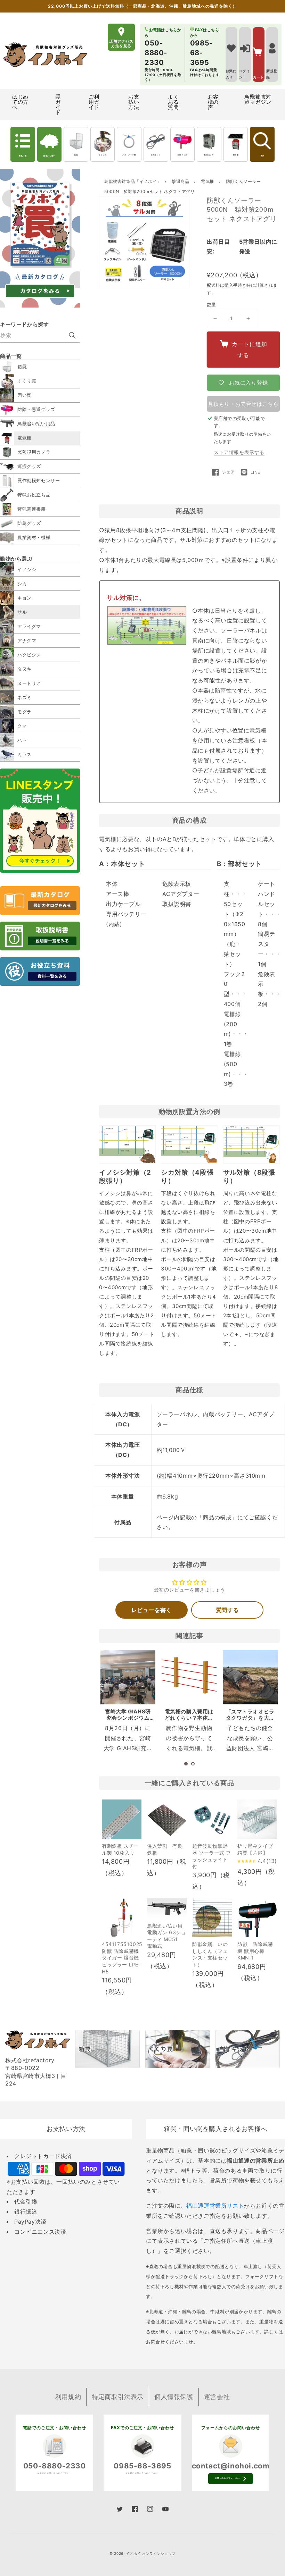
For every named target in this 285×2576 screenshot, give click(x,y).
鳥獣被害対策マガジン (258, 99)
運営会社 (217, 2397)
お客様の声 (213, 102)
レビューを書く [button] (152, 1610)
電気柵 (236, 155)
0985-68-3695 (142, 2466)
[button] (186, 1764)
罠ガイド (58, 104)
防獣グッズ (182, 155)
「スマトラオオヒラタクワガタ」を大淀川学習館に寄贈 (250, 1718)
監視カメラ (209, 155)
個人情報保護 (174, 2397)
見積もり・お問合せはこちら (243, 404)
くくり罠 (103, 155)
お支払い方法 (134, 102)
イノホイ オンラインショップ (151, 2553)
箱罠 (76, 155)
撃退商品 (181, 181)
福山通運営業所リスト (215, 2206)
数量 (211, 304)
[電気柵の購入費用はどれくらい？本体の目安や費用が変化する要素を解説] (189, 1677)
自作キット (156, 155)
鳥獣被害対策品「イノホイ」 (133, 181)
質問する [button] (227, 1610)
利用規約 (68, 2397)
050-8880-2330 (55, 2466)
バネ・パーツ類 (129, 155)
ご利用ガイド (94, 102)
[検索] (72, 335)
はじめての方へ (20, 102)
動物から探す (49, 156)
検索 (262, 156)
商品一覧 (23, 156)
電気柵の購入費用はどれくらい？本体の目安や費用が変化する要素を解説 (189, 1721)
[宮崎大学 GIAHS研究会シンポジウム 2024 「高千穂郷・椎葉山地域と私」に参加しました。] (128, 1677)
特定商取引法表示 (118, 2397)
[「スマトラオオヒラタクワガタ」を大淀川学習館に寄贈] (250, 1677)
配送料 (213, 285)
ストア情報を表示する (239, 452)
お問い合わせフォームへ (227, 2478)
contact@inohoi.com (231, 2466)
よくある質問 (173, 102)
